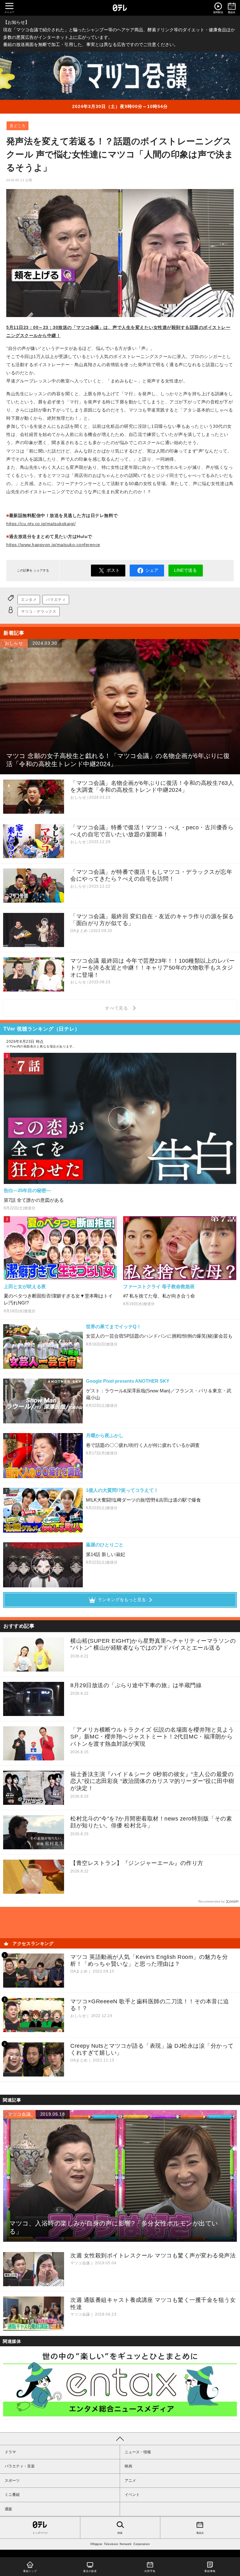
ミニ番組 (12, 2495)
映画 (128, 2466)
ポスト (113, 570)
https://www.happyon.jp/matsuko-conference (53, 545)
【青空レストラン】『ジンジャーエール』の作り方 (137, 1863)
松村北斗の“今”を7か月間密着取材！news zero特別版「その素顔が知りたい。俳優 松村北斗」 (151, 1822)
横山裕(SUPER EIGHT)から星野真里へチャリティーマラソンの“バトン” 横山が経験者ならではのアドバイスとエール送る (153, 1644)
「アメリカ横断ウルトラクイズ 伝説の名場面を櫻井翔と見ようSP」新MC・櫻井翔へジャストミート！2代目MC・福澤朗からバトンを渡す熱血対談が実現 (152, 1737)
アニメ (130, 2481)
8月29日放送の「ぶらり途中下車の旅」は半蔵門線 (136, 1685)
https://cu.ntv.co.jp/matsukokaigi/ (41, 524)
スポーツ (12, 2481)
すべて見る (117, 1008)
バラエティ (56, 600)
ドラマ (10, 2452)
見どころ (17, 126)
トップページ (40, 2533)
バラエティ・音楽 (20, 2466)
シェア (152, 570)
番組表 (200, 2533)
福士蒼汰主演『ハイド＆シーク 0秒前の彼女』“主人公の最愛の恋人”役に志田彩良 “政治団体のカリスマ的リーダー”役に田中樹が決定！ (152, 1781)
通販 (8, 2509)
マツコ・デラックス (39, 612)
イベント (132, 2495)
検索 (120, 2533)
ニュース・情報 (138, 2452)
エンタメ (29, 600)
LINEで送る (185, 570)
